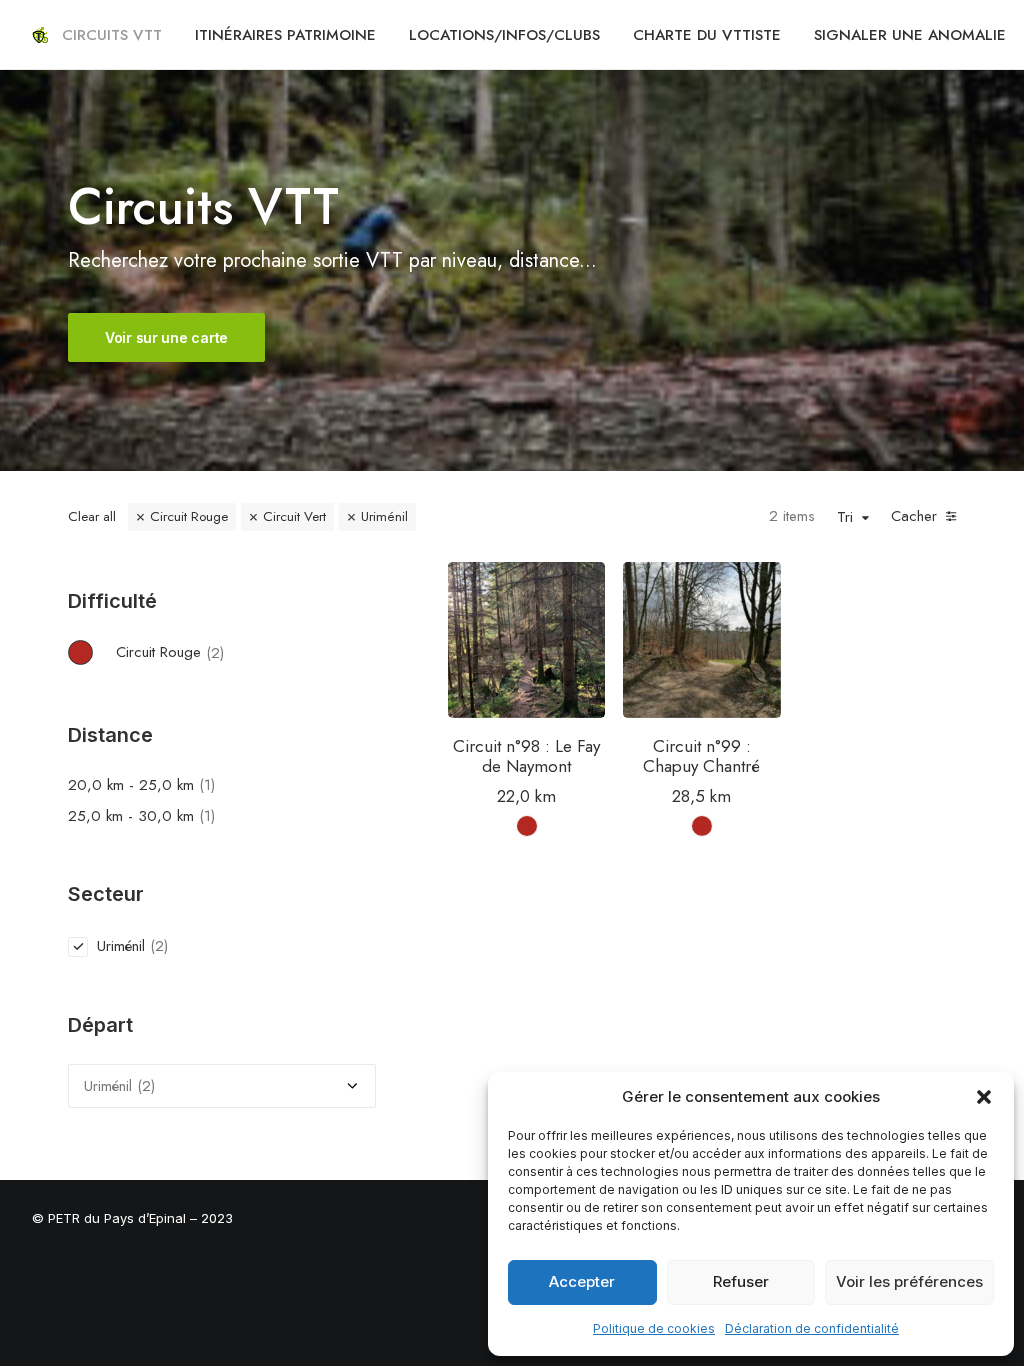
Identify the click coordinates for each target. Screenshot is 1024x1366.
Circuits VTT (112, 35)
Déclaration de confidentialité (812, 1328)
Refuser (741, 1281)
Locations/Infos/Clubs (504, 35)
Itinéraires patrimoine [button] (285, 35)
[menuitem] (112, 35)
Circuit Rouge (189, 516)
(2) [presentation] (215, 652)
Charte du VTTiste (707, 35)
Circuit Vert (294, 516)
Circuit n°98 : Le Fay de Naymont (526, 756)
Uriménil (384, 516)
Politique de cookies (654, 1328)
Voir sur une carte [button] (166, 337)
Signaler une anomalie (910, 35)
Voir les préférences (909, 1281)
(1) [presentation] (207, 785)
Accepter (582, 1281)
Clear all (92, 516)
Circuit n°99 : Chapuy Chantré (701, 756)
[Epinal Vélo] (40, 35)
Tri (845, 518)
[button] (984, 1097)
